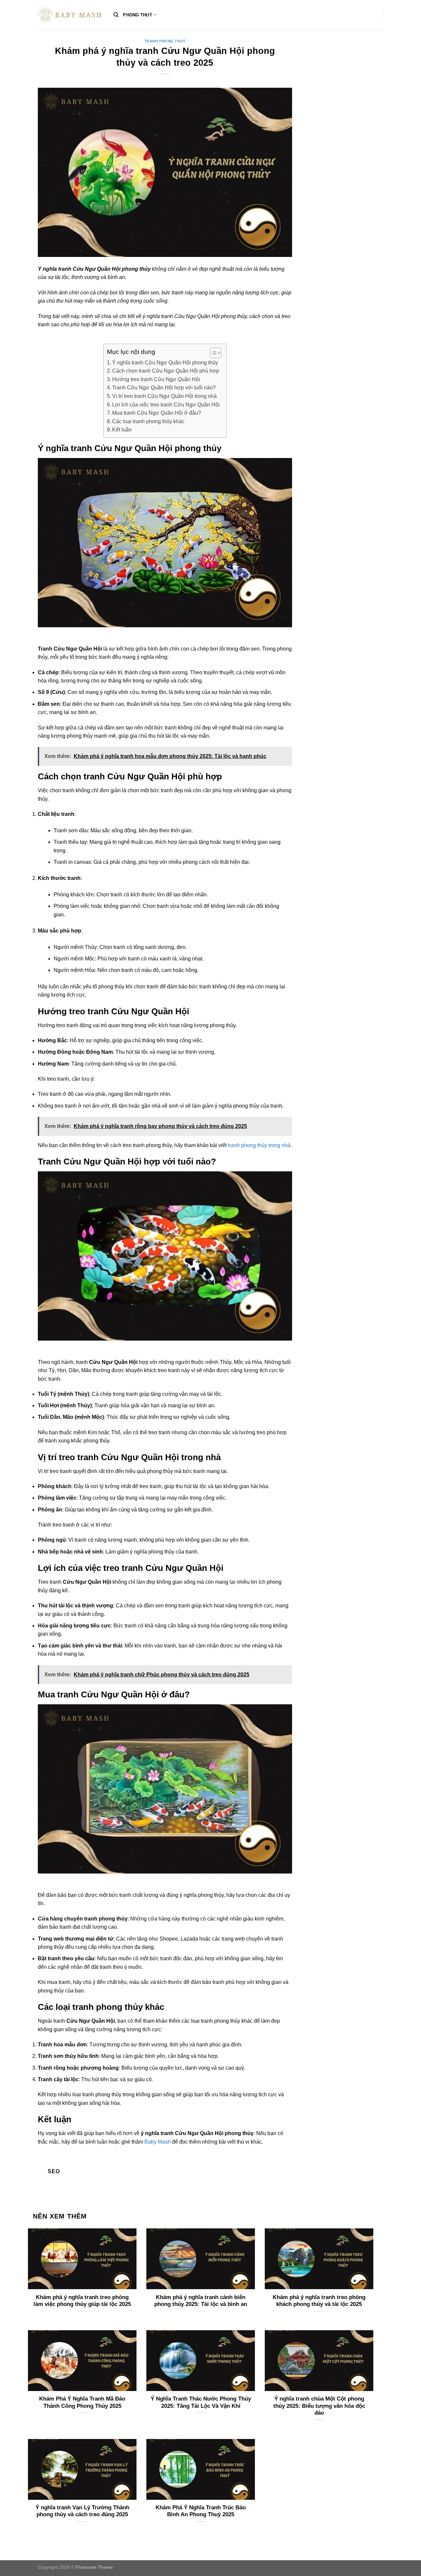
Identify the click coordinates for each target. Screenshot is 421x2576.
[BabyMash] (71, 15)
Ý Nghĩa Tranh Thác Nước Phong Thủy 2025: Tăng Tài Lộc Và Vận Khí (201, 2402)
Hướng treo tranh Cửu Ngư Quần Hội (156, 379)
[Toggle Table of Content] (212, 353)
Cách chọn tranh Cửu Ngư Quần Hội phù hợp (166, 371)
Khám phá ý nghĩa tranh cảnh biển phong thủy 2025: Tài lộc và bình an (201, 2301)
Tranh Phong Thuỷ (165, 41)
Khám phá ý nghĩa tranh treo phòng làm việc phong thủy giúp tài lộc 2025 (82, 2301)
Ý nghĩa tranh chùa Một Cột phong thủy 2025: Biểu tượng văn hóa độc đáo (319, 2406)
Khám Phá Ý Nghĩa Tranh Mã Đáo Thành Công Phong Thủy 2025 (82, 2402)
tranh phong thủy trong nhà (259, 1145)
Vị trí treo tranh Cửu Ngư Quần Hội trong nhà (164, 396)
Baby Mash (158, 2142)
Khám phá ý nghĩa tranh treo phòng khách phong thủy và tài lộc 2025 (319, 2301)
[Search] (116, 15)
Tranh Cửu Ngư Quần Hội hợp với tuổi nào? (164, 388)
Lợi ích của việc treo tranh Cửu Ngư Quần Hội (166, 405)
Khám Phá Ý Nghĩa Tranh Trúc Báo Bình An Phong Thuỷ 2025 (201, 2511)
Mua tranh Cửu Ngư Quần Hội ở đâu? (157, 413)
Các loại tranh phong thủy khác (148, 421)
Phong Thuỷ (138, 15)
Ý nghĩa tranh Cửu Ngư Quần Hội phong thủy (165, 363)
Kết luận (122, 430)
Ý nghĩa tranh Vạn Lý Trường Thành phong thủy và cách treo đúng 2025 (82, 2511)
